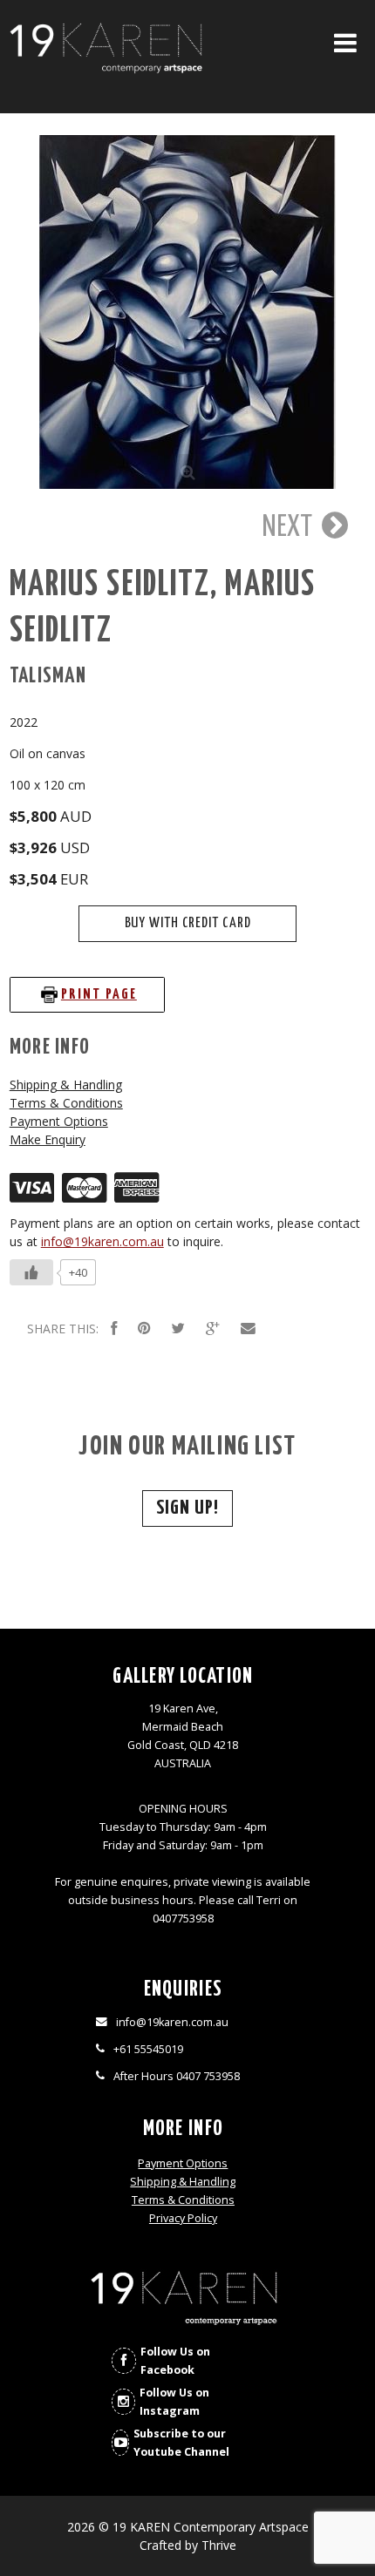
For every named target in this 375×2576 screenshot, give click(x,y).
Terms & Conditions (66, 1103)
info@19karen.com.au (102, 1241)
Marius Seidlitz (110, 585)
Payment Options (59, 1121)
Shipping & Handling (66, 1085)
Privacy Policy (183, 2218)
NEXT (290, 527)
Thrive (219, 2545)
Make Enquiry (48, 1139)
